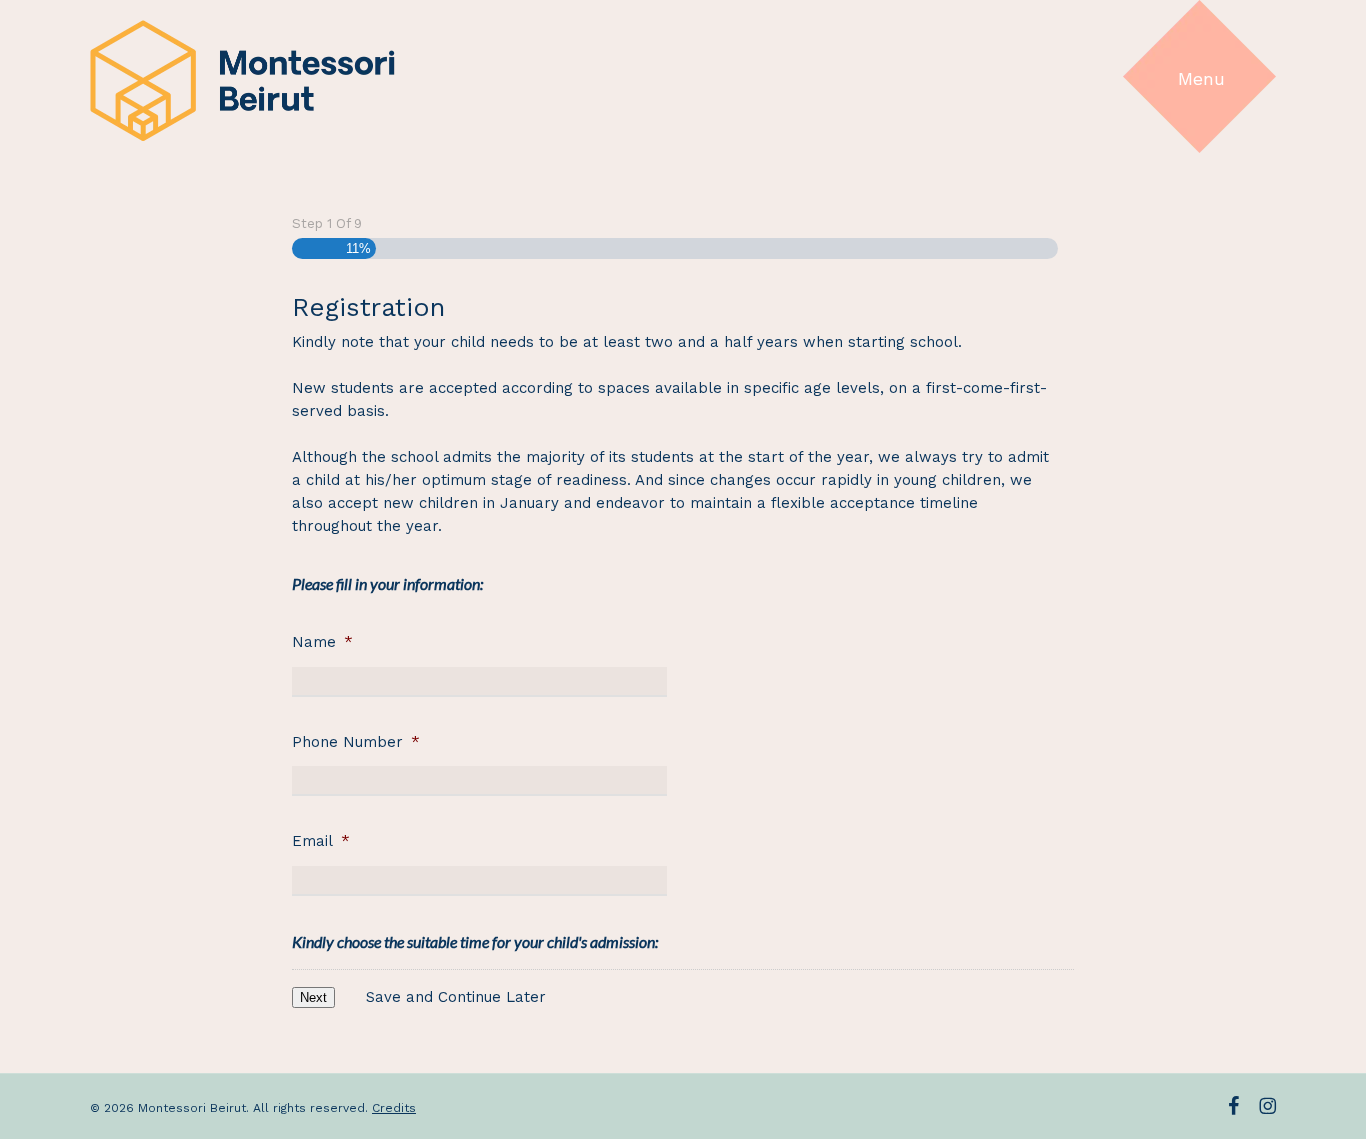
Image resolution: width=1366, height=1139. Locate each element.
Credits (394, 1108)
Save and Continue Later (456, 997)
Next (313, 997)
